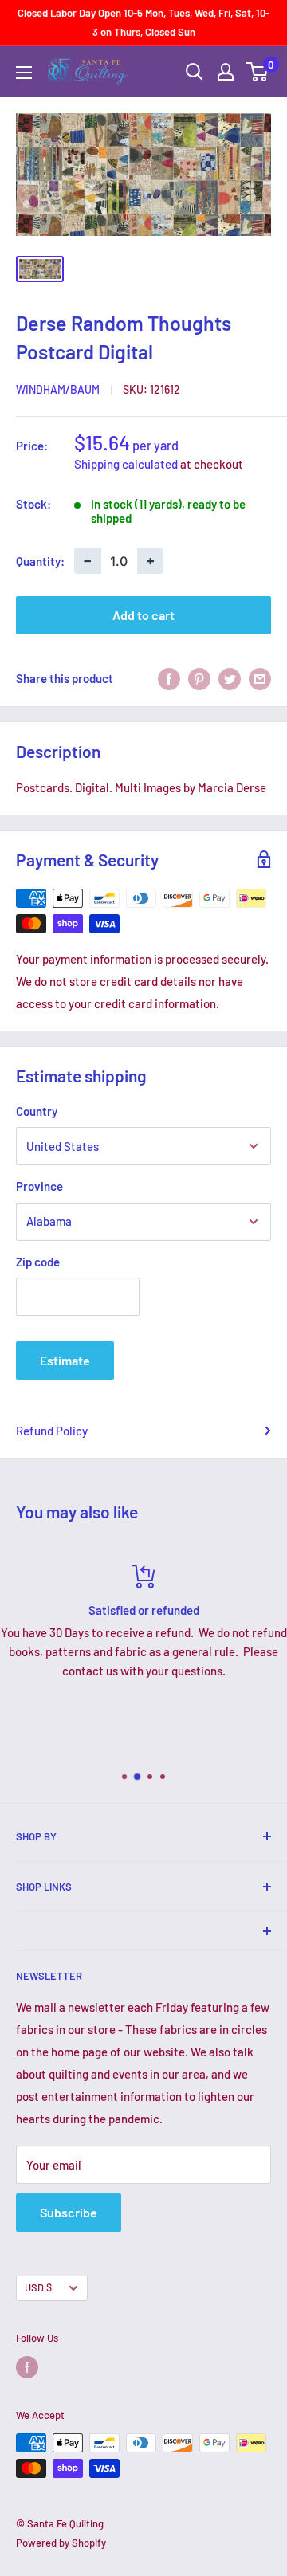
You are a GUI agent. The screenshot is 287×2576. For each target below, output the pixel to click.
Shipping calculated (126, 464)
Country (37, 1111)
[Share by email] (260, 678)
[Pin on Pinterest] (199, 678)
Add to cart (143, 615)
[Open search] (195, 72)
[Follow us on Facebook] (27, 2367)
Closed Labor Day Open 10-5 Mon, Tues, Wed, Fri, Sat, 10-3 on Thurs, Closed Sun (143, 22)
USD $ (38, 2287)
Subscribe (69, 2212)
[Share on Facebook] (169, 678)
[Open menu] (24, 73)
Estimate (65, 1360)
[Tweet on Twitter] (230, 678)
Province (39, 1186)
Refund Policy (52, 1431)
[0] (258, 72)
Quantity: (40, 561)
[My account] (226, 72)
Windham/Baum (58, 389)
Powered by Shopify (61, 2543)
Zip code (38, 1262)
